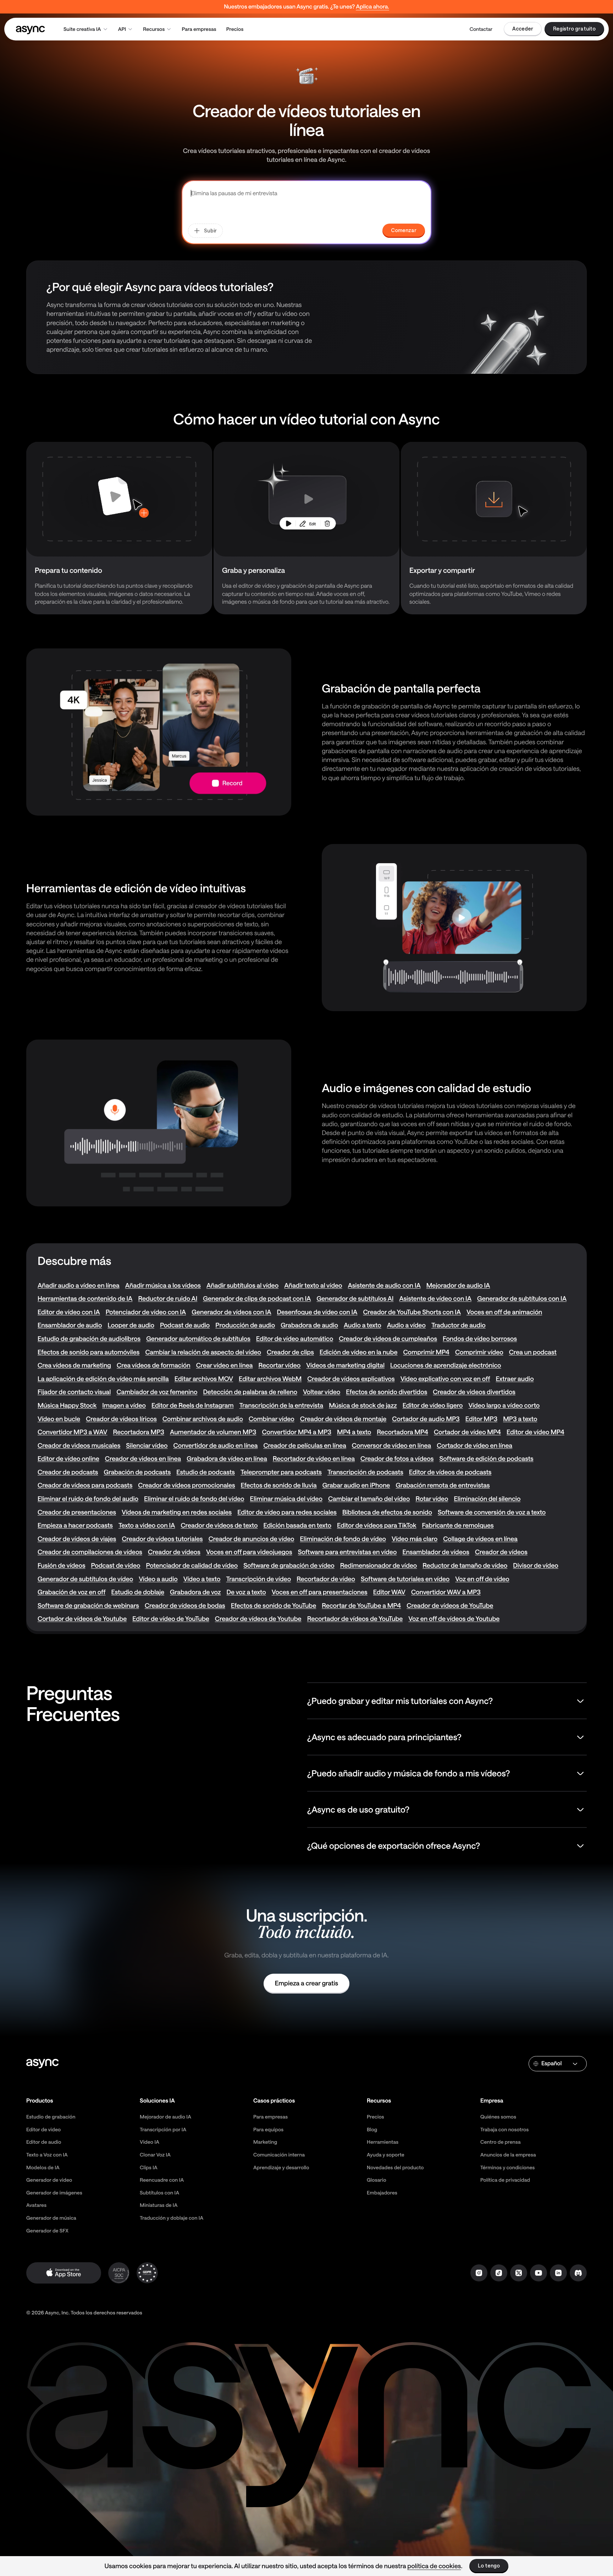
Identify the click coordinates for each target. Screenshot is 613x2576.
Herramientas (383, 2142)
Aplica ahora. (372, 7)
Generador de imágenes (54, 2193)
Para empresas (199, 29)
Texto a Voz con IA (47, 2155)
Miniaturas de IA (159, 2205)
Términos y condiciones (507, 2167)
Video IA (150, 2142)
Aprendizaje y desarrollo (281, 2167)
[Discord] (578, 2273)
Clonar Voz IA (155, 2155)
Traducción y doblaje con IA (172, 2218)
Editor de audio (44, 2142)
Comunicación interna (279, 2155)
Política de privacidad (505, 2180)
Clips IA (149, 2167)
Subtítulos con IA (159, 2193)
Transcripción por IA (163, 2129)
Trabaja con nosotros (504, 2129)
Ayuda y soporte (386, 2155)
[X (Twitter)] (519, 2273)
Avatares (36, 2205)
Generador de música (51, 2218)
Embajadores (382, 2193)
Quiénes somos (498, 2117)
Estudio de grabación (51, 2117)
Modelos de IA (43, 2167)
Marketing (265, 2142)
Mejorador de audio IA (165, 2117)
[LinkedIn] (558, 2273)
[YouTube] (539, 2273)
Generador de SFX (47, 2230)
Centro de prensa (501, 2142)
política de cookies (434, 2566)
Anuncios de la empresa (508, 2155)
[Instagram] (479, 2273)
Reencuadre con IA (162, 2180)
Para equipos (268, 2129)
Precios (235, 29)
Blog (372, 2129)
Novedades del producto (395, 2167)
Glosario (377, 2180)
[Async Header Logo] (31, 29)
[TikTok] (499, 2273)
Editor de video (43, 2129)
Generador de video (49, 2180)
